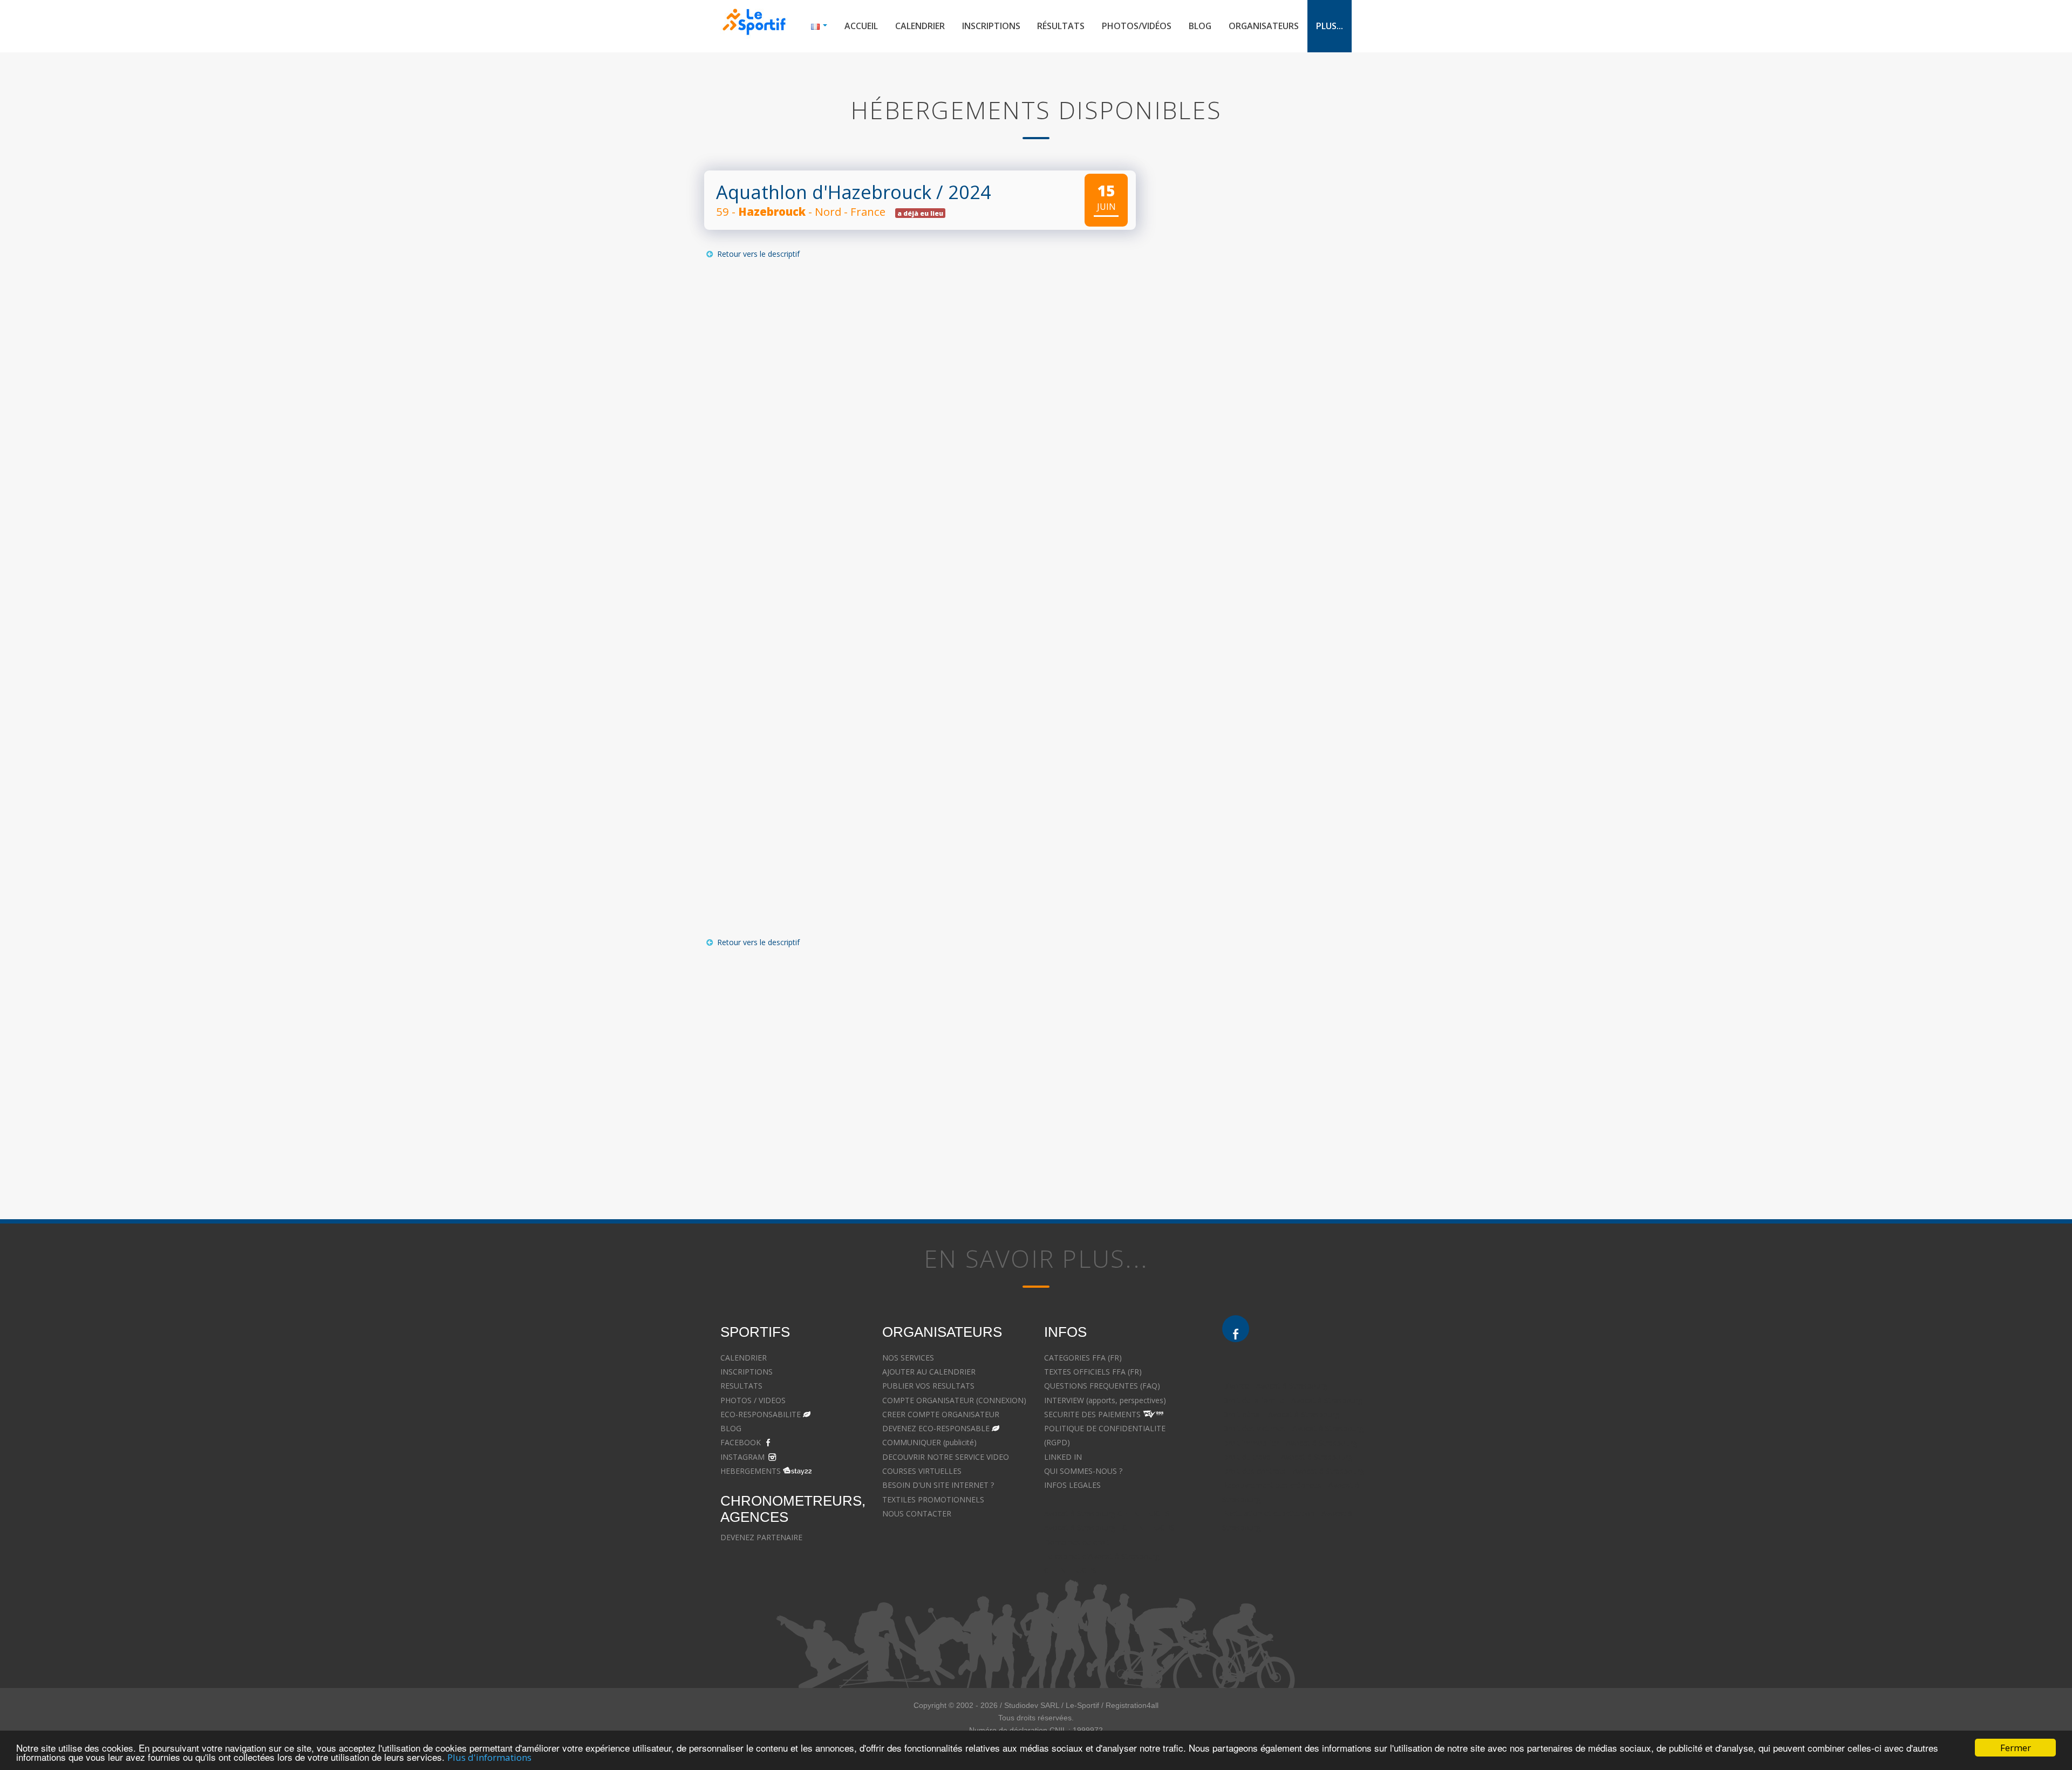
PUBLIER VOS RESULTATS (928, 1386)
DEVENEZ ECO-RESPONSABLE (936, 1428)
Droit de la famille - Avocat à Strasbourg (1292, 1400)
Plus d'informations (489, 1757)
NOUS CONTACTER (917, 1513)
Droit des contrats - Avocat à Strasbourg (1293, 1471)
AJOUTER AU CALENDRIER (929, 1372)
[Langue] (819, 26)
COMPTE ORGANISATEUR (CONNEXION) (954, 1400)
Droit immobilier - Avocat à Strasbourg (1290, 1443)
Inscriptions (991, 26)
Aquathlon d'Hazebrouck (824, 192)
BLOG (731, 1428)
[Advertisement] (912, 1061)
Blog (1200, 26)
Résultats (1061, 26)
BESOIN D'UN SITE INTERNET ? (938, 1485)
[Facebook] (1236, 1329)
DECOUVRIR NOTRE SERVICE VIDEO (946, 1457)
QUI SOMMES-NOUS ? (1083, 1471)
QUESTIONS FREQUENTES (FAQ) (1102, 1386)
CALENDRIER (744, 1358)
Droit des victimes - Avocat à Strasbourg (1293, 1428)
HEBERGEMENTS (751, 1471)
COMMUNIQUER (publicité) (929, 1442)
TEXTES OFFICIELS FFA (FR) (1093, 1372)
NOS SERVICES (908, 1358)
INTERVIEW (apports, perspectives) (1105, 1400)
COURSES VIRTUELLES (922, 1471)
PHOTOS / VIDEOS (753, 1400)
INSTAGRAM (742, 1457)
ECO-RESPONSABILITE (761, 1414)
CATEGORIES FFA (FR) (1083, 1358)
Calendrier (920, 26)
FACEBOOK (741, 1442)
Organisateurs (1264, 26)
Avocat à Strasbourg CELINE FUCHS (1107, 1513)
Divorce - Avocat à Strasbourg (1275, 1386)
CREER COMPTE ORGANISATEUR (941, 1414)
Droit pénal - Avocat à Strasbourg (1281, 1414)
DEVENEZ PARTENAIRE (761, 1537)
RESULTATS (741, 1386)
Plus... (1330, 26)
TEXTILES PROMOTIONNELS (933, 1499)
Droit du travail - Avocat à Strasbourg (1287, 1457)
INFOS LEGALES (1072, 1485)
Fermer (2016, 1748)
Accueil (861, 26)
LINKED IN (1063, 1457)
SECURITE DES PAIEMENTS (1092, 1414)
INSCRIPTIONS (747, 1372)
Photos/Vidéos (1137, 26)
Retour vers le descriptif (757, 254)
